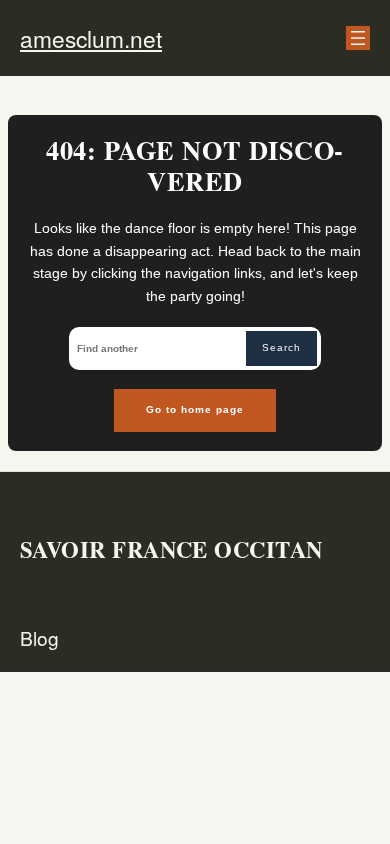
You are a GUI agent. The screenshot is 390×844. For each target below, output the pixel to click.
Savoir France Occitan (171, 549)
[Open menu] (358, 38)
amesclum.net (91, 38)
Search (281, 347)
